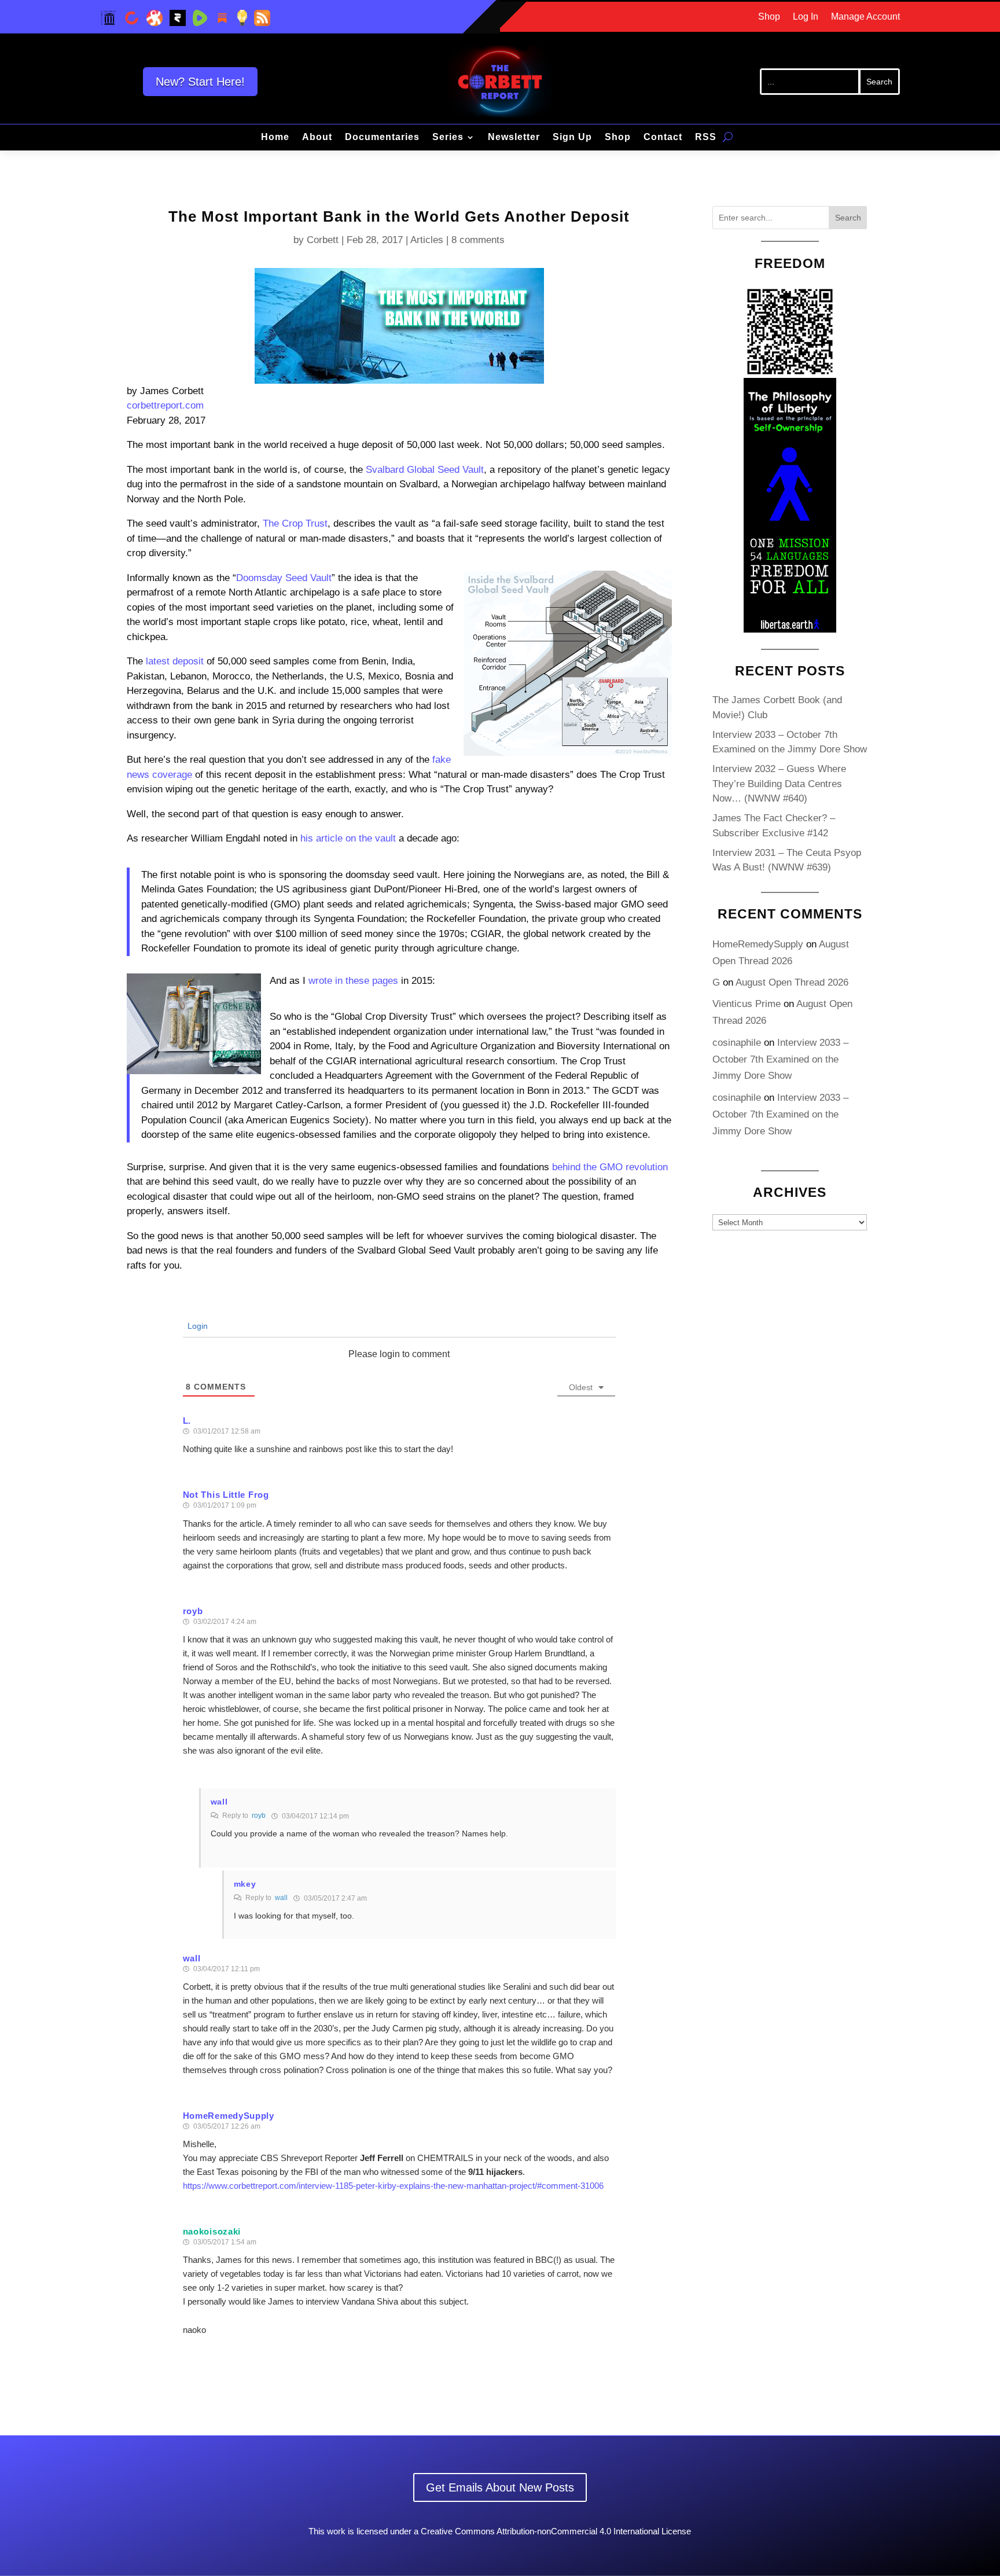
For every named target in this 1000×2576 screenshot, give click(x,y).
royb (259, 1816)
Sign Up (572, 137)
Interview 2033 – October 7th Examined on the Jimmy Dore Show (780, 1059)
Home (275, 137)
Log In (806, 17)
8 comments (478, 240)
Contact (663, 137)
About (317, 137)
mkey (245, 1884)
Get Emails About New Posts (500, 2487)
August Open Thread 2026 (792, 982)
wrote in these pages (353, 981)
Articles (427, 240)
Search (848, 218)
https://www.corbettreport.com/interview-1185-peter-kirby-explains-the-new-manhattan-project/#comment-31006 (393, 2186)
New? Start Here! (200, 82)
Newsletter (514, 137)
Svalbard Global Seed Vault (425, 470)
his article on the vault (348, 838)
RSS (706, 137)
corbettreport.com (165, 405)
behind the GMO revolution (610, 1167)
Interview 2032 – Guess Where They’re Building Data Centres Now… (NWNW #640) (779, 784)
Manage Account (865, 17)
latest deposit (175, 661)
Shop (769, 17)
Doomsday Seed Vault (284, 578)
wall (281, 1898)
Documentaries (382, 137)
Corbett (323, 240)
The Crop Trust (295, 523)
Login (196, 1326)
